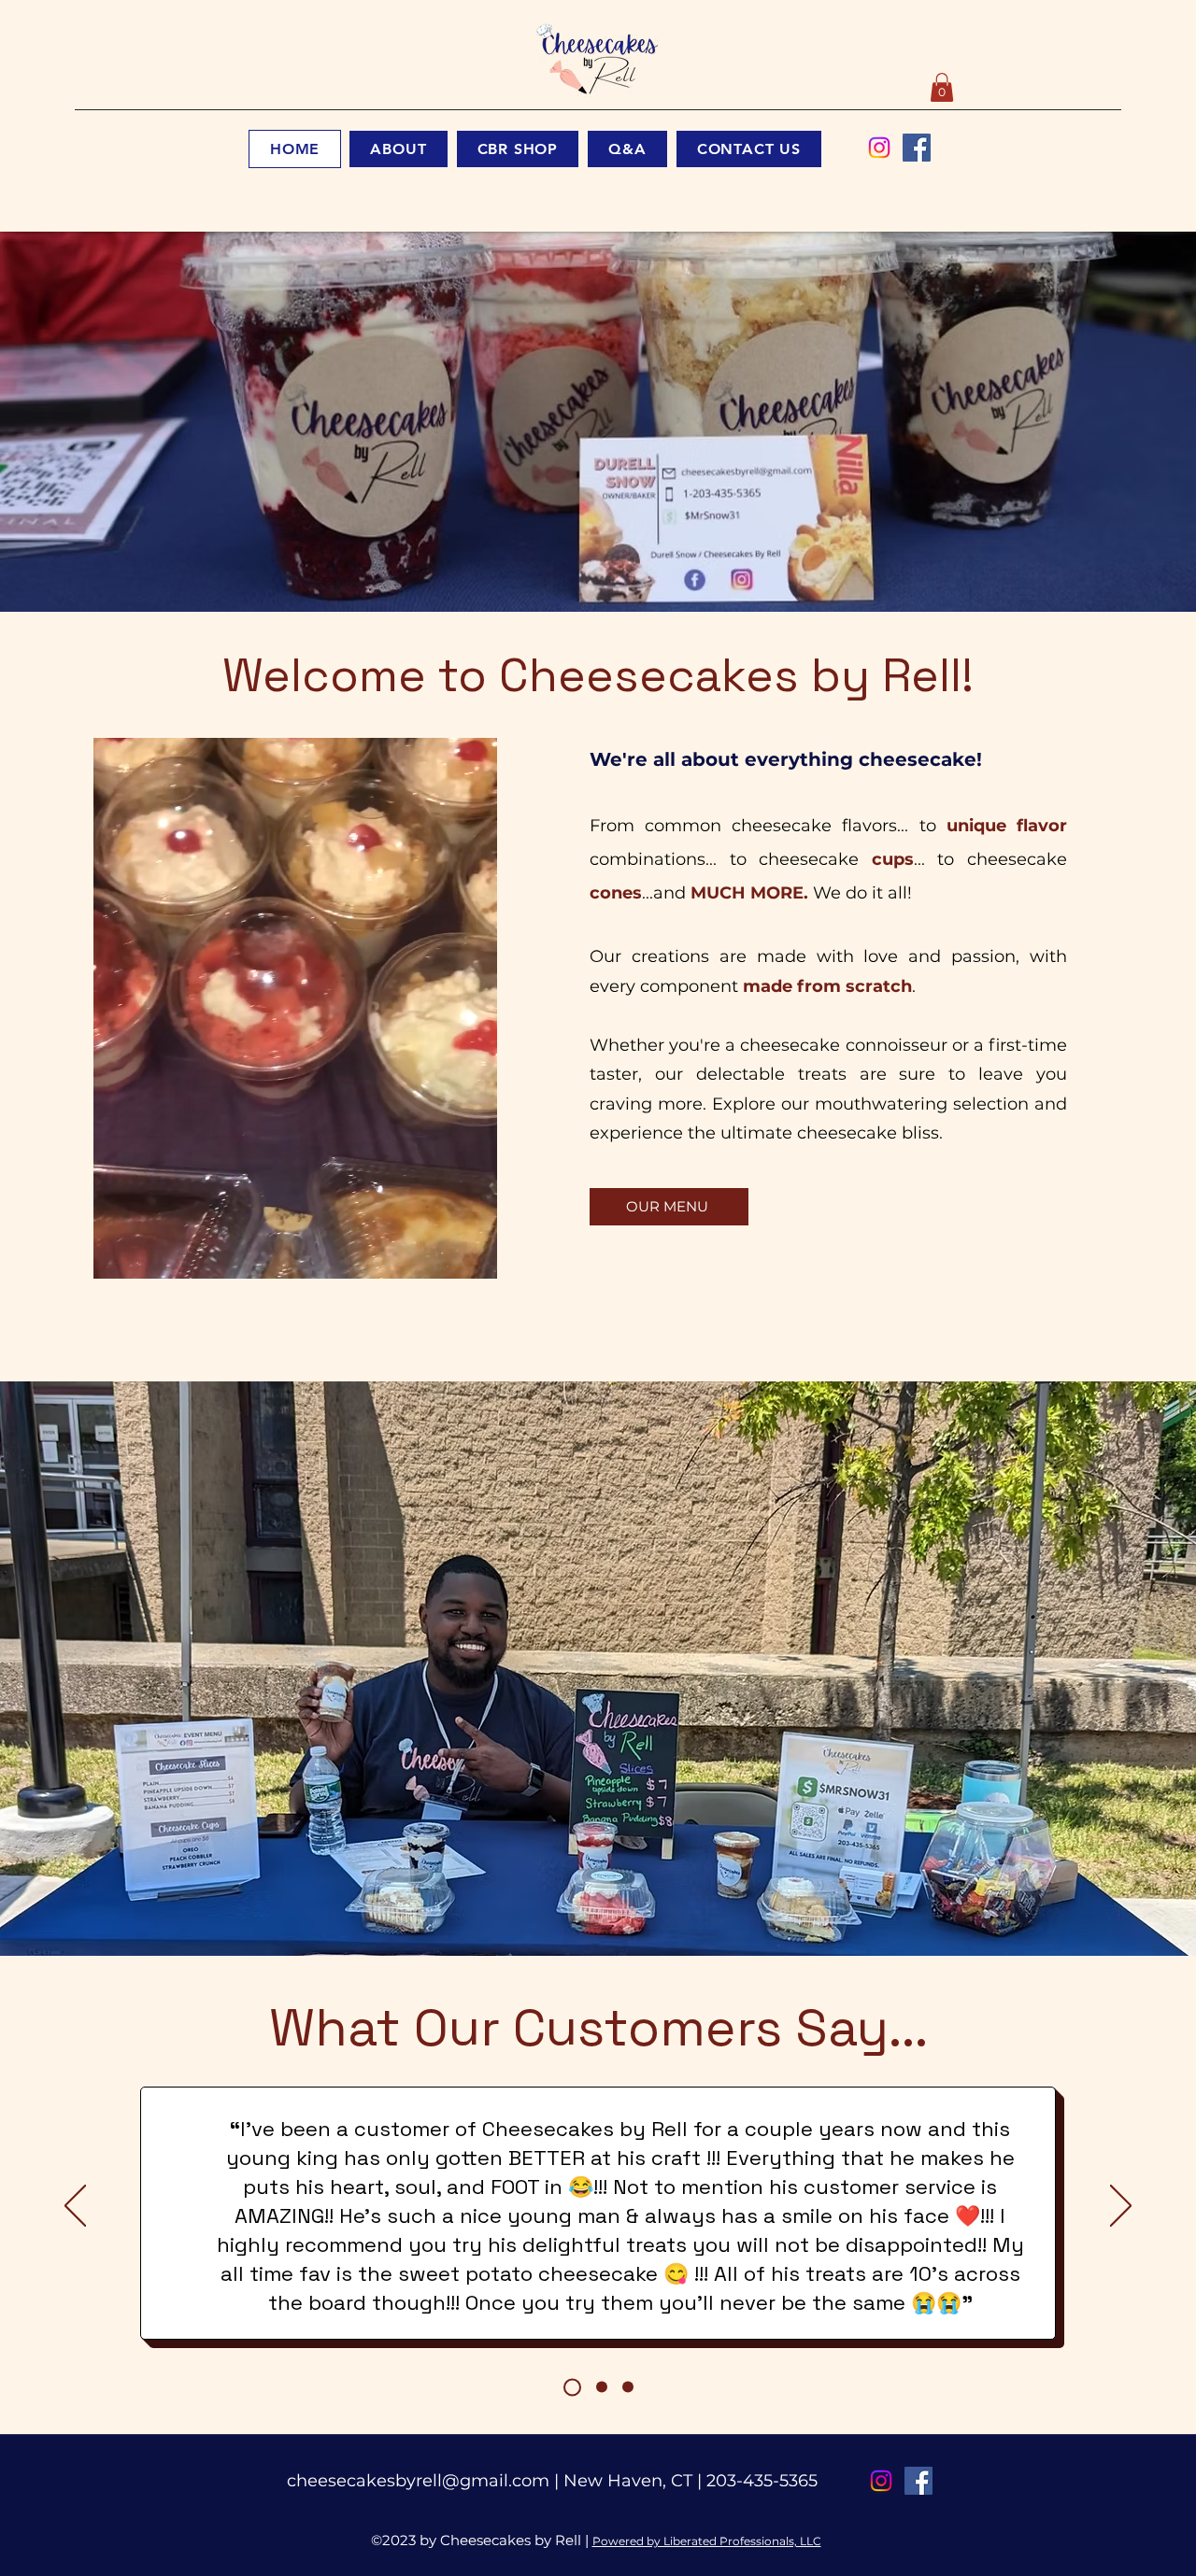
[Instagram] (879, 148)
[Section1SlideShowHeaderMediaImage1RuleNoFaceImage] (572, 2387)
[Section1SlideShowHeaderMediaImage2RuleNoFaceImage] (602, 2387)
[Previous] (75, 2207)
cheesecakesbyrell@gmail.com (418, 2481)
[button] (942, 87)
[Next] (1121, 2207)
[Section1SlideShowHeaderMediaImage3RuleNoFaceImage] (628, 2387)
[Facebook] (917, 148)
